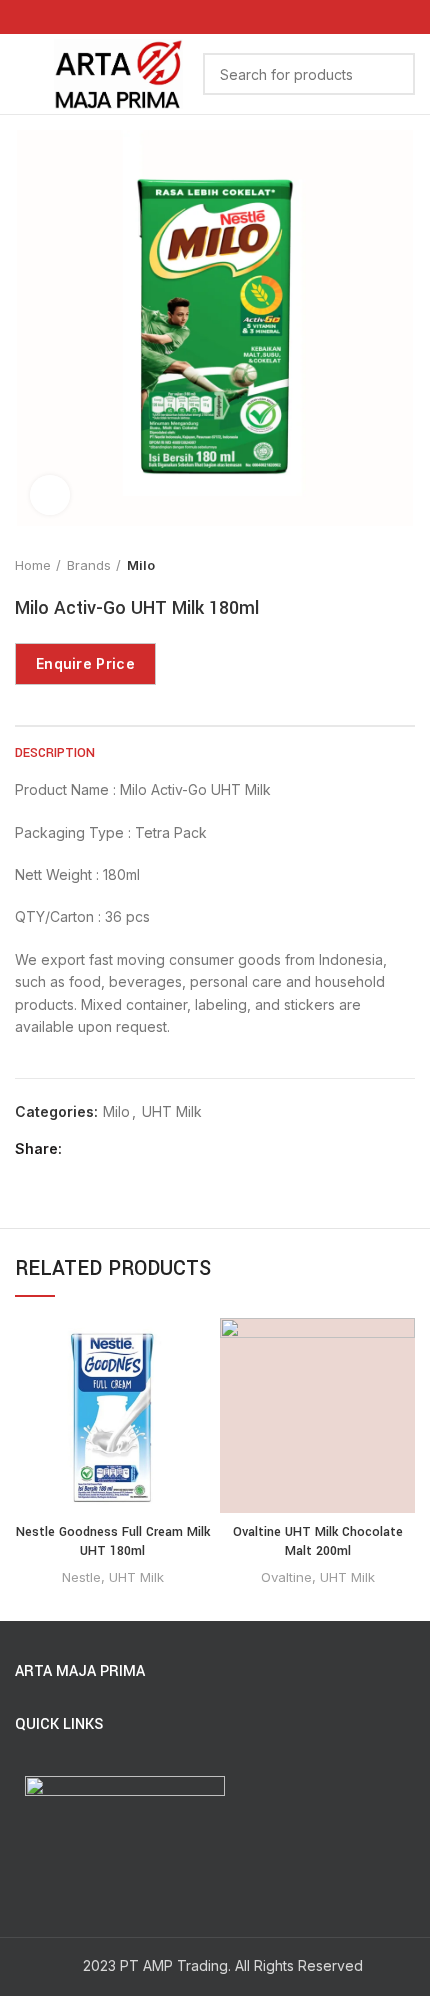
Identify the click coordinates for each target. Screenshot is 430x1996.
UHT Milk (172, 1112)
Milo (141, 565)
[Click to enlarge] (50, 495)
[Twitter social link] (105, 1149)
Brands (89, 565)
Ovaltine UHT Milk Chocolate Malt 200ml (318, 1542)
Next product (405, 565)
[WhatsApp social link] (215, 17)
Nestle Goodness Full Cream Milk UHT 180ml (113, 1542)
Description (55, 753)
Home (33, 565)
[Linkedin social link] (151, 1149)
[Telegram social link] (174, 1149)
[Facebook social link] (82, 1149)
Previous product (365, 565)
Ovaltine (286, 1577)
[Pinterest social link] (128, 1149)
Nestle (81, 1577)
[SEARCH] (388, 74)
